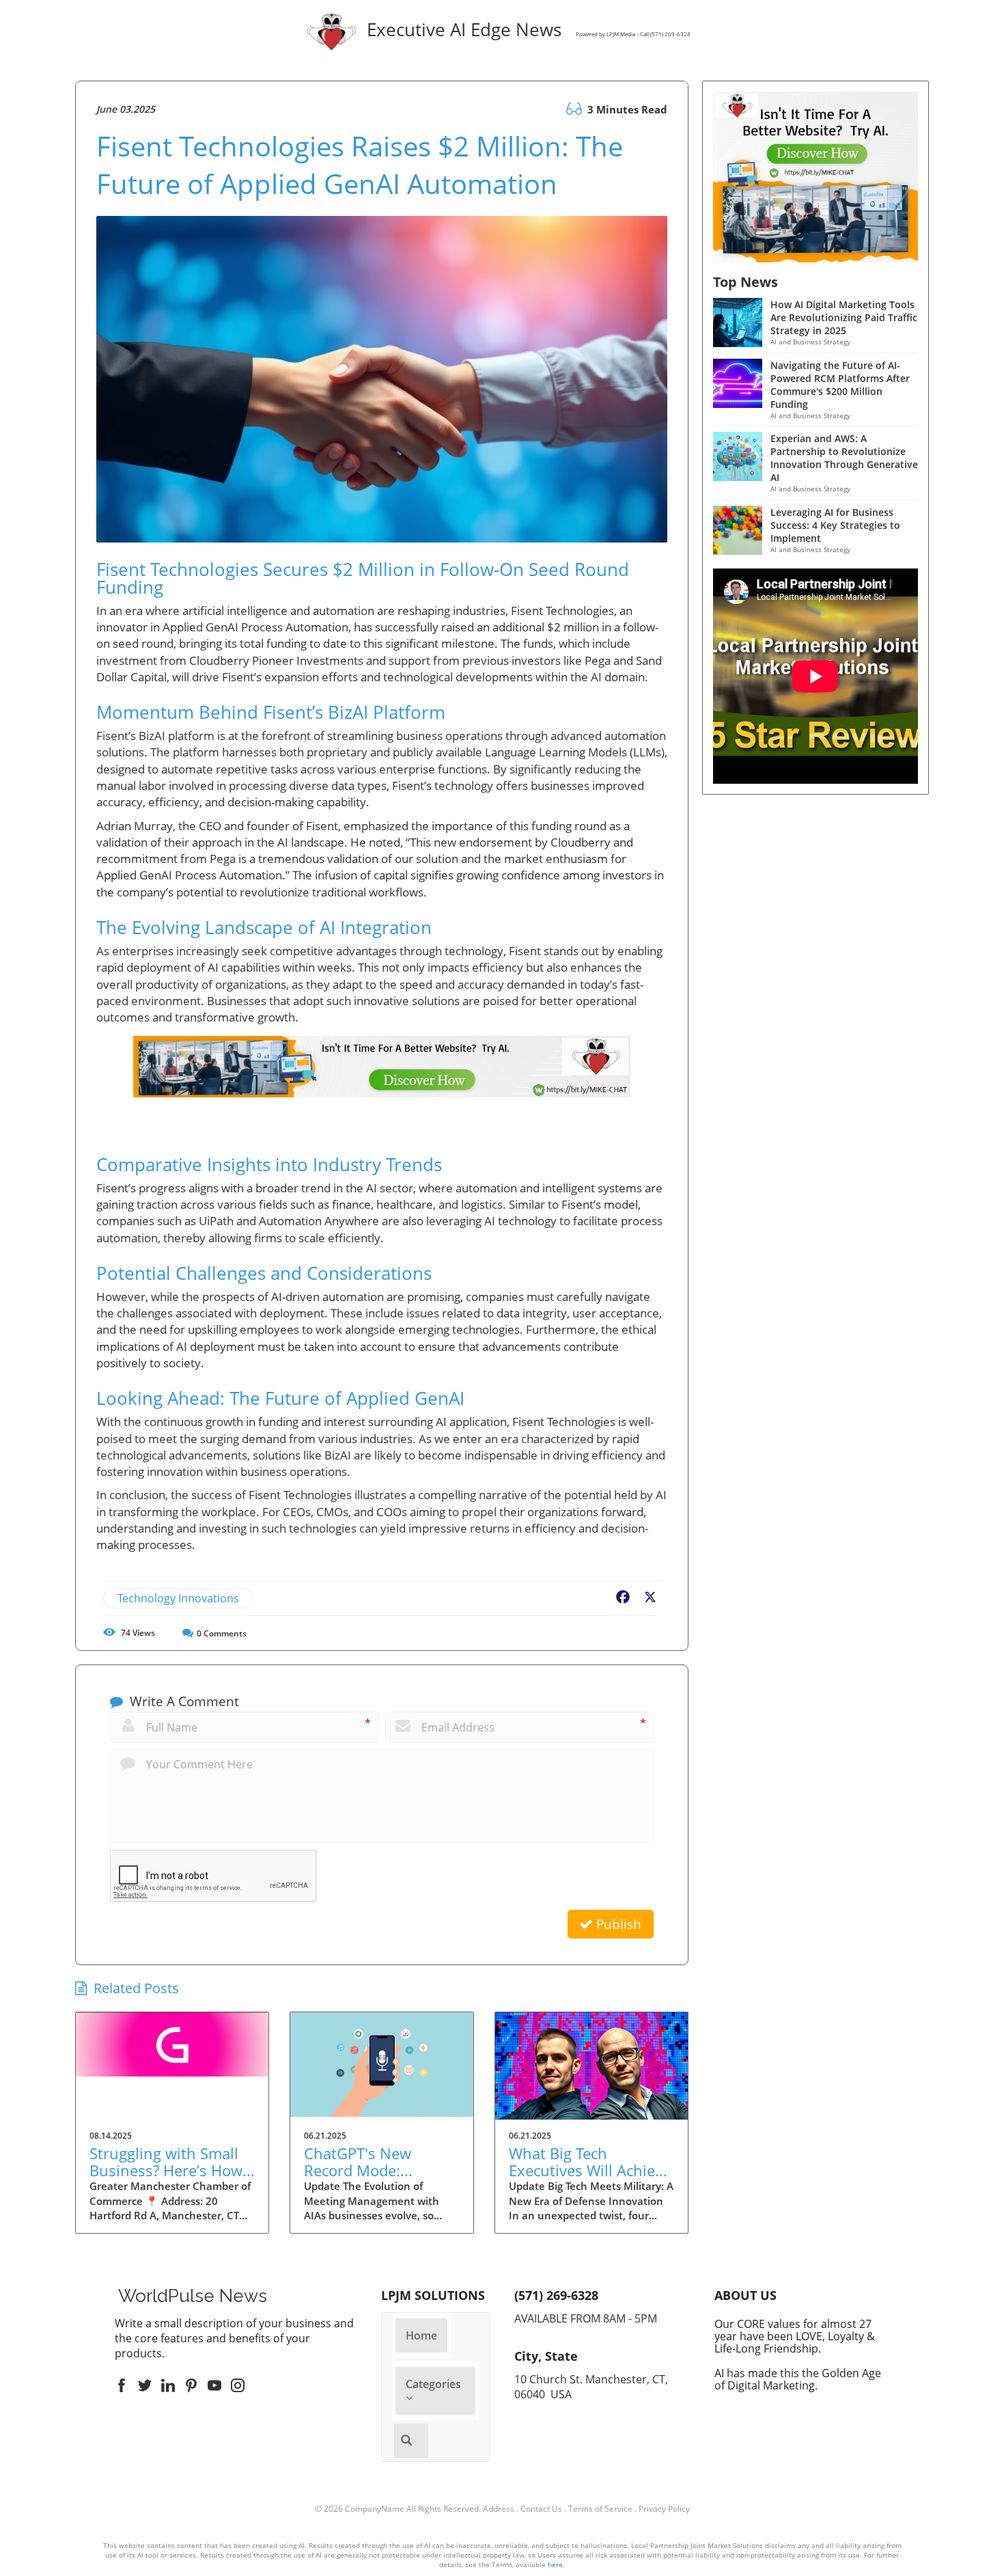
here (555, 2564)
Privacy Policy (664, 2509)
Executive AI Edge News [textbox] (526, 31)
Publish (617, 1924)
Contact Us (541, 2509)
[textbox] (193, 2296)
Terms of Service (600, 2509)
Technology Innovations (178, 1598)
